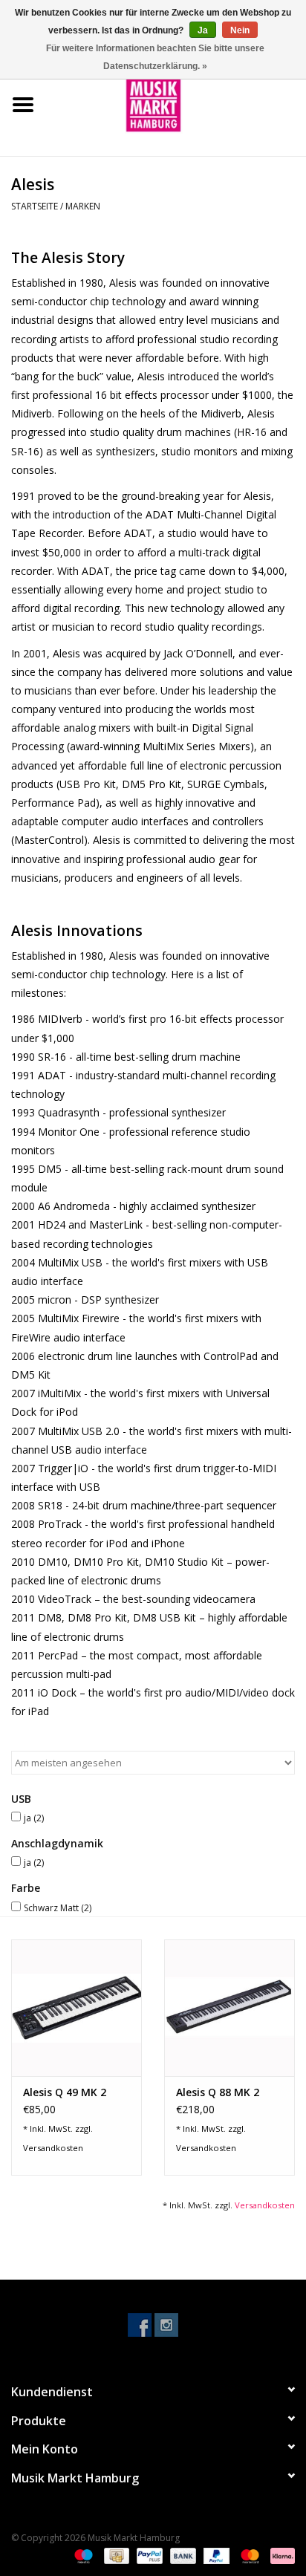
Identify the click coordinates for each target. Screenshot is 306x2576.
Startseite (35, 206)
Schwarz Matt (58, 1908)
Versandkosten (53, 2148)
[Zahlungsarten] (82, 2556)
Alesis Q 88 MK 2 (218, 2092)
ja (34, 1818)
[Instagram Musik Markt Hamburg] (166, 2325)
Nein (240, 30)
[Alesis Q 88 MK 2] (229, 2008)
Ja (203, 30)
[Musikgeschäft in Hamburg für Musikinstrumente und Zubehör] (176, 104)
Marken (83, 206)
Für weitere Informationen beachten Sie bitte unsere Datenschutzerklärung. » (155, 57)
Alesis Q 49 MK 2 (65, 2092)
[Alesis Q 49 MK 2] (76, 2008)
